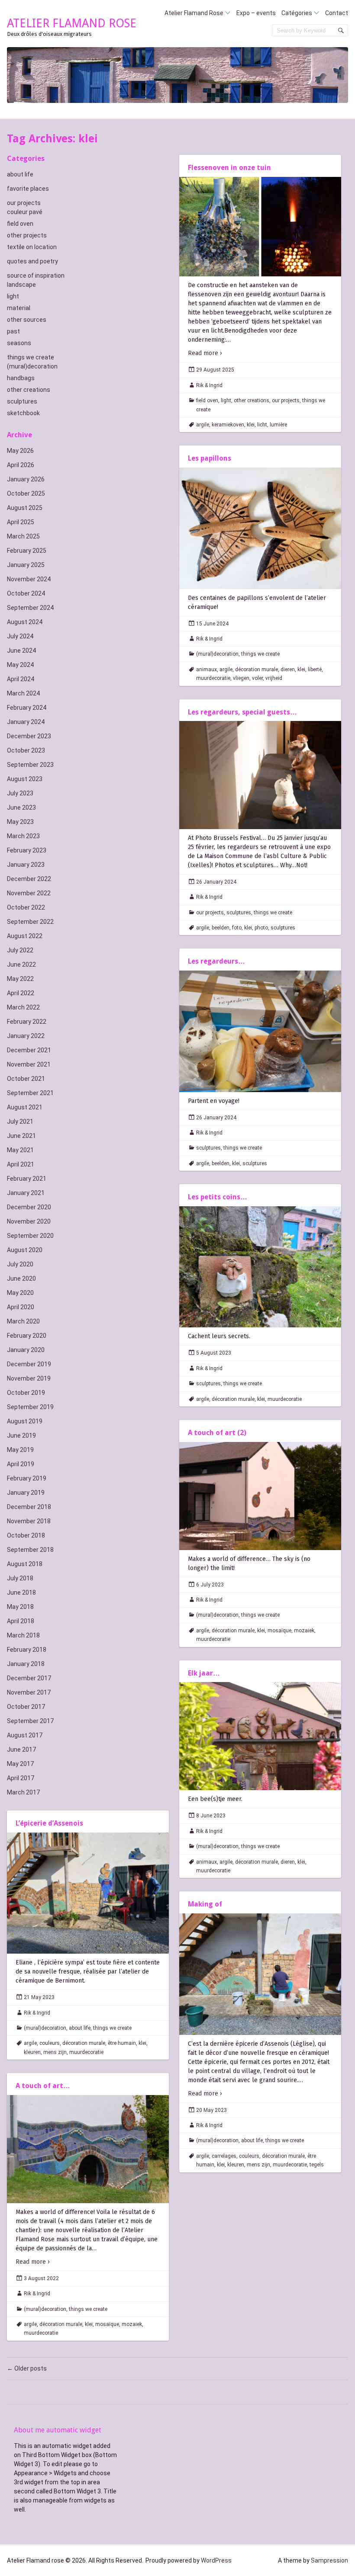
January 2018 (26, 1664)
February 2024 (27, 708)
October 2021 (26, 1079)
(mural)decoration (32, 366)
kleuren (32, 2052)
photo (261, 928)
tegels (317, 2165)
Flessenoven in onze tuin (229, 168)
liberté (315, 670)
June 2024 (21, 650)
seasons (19, 343)
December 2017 (29, 1678)
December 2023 (29, 736)
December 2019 (29, 1364)
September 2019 (30, 1407)
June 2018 (21, 1592)
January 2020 (26, 1350)
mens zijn (55, 2052)
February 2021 (27, 1179)
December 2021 (29, 1050)
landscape (21, 285)
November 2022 (29, 893)
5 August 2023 (214, 1353)
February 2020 (27, 1336)
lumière (278, 425)
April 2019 (21, 1464)
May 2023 (20, 822)
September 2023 (30, 765)
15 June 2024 (212, 624)
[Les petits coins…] (260, 1267)
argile (203, 425)
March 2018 (23, 1635)
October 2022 (26, 907)
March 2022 (23, 1007)
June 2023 (21, 807)
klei (251, 425)
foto (237, 928)
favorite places (28, 189)
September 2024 (30, 608)
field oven (20, 224)
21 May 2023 (39, 1997)
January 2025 (26, 565)
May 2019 (20, 1450)
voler (257, 678)
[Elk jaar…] (260, 1736)
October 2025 (26, 493)
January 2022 (26, 1036)
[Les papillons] (260, 528)
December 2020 (29, 1207)
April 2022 (21, 993)
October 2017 (26, 1707)
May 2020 (20, 1293)
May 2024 (20, 665)
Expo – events (256, 13)
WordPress (216, 2560)
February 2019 (27, 1478)
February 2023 (27, 850)
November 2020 (29, 1221)
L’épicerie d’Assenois (49, 1823)
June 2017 (21, 1749)
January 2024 (26, 722)
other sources (27, 320)
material (19, 308)
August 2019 (25, 1421)
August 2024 (25, 622)
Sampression (329, 2560)
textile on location (32, 247)
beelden (221, 928)
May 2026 (20, 451)
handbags (21, 378)
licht (262, 425)
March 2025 (23, 536)
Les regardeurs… (216, 961)
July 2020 (20, 1264)
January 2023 (26, 865)
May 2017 (20, 1764)
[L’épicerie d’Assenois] (88, 1893)
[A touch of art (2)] (260, 1496)
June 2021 (21, 1136)
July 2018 (20, 1578)
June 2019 (21, 1435)
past (13, 331)
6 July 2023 (210, 1585)
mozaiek (304, 1631)
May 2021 (20, 1150)
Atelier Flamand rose (72, 23)
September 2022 (30, 922)
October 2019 (26, 1393)
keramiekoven (228, 425)
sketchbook (23, 413)
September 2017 (30, 1721)
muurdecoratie (213, 678)
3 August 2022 (41, 2278)
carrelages (224, 2156)
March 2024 (23, 693)
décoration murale (257, 670)
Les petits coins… (218, 1197)
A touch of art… (43, 2086)
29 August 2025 (215, 370)
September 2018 (30, 1550)
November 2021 (29, 1064)
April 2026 (21, 465)
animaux (207, 670)
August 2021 (25, 1107)
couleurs (50, 2043)
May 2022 (20, 979)
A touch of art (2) (217, 1433)
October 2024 (26, 593)
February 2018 (27, 1650)
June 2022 (21, 964)
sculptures (22, 401)
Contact (337, 13)
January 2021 (26, 1193)
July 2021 (20, 1121)
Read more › (205, 353)
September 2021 (30, 1093)
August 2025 (25, 508)
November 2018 (29, 1521)
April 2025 (21, 522)
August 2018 (25, 1564)
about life (20, 174)
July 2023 (20, 793)
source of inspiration (36, 276)
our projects (24, 203)
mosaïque (279, 1631)
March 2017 (23, 1792)
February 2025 (27, 551)
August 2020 (25, 1250)
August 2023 (25, 779)
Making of (205, 1904)
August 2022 (25, 936)
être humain (122, 2043)
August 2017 (25, 1735)
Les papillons (210, 458)
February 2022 (27, 1022)
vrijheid (274, 678)
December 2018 (29, 1507)
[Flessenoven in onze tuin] (260, 227)
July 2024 (20, 636)
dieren (288, 670)
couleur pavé (25, 212)
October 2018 (26, 1535)
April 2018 (21, 1621)
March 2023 (23, 836)
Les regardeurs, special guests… (242, 712)
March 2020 (23, 1321)
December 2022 (29, 879)
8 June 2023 (211, 1816)
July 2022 (20, 950)
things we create (31, 357)
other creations (29, 390)
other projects (27, 235)
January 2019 (26, 1493)
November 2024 (29, 579)
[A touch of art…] (88, 2149)
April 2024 (21, 679)
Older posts (27, 2368)
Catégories (297, 13)
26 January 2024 (216, 882)
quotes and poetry (32, 261)
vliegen (241, 678)
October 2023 (26, 750)
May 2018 (20, 1607)
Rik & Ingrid (209, 385)
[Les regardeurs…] (260, 1031)
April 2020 (21, 1307)
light (13, 296)
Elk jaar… (204, 1673)
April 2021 (21, 1164)
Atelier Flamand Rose (194, 13)
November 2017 (29, 1692)
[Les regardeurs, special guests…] (260, 775)
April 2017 (21, 1778)
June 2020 (21, 1278)
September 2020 (30, 1236)
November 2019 (29, 1378)
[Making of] (260, 1974)
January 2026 (26, 479)
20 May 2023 (211, 2110)
